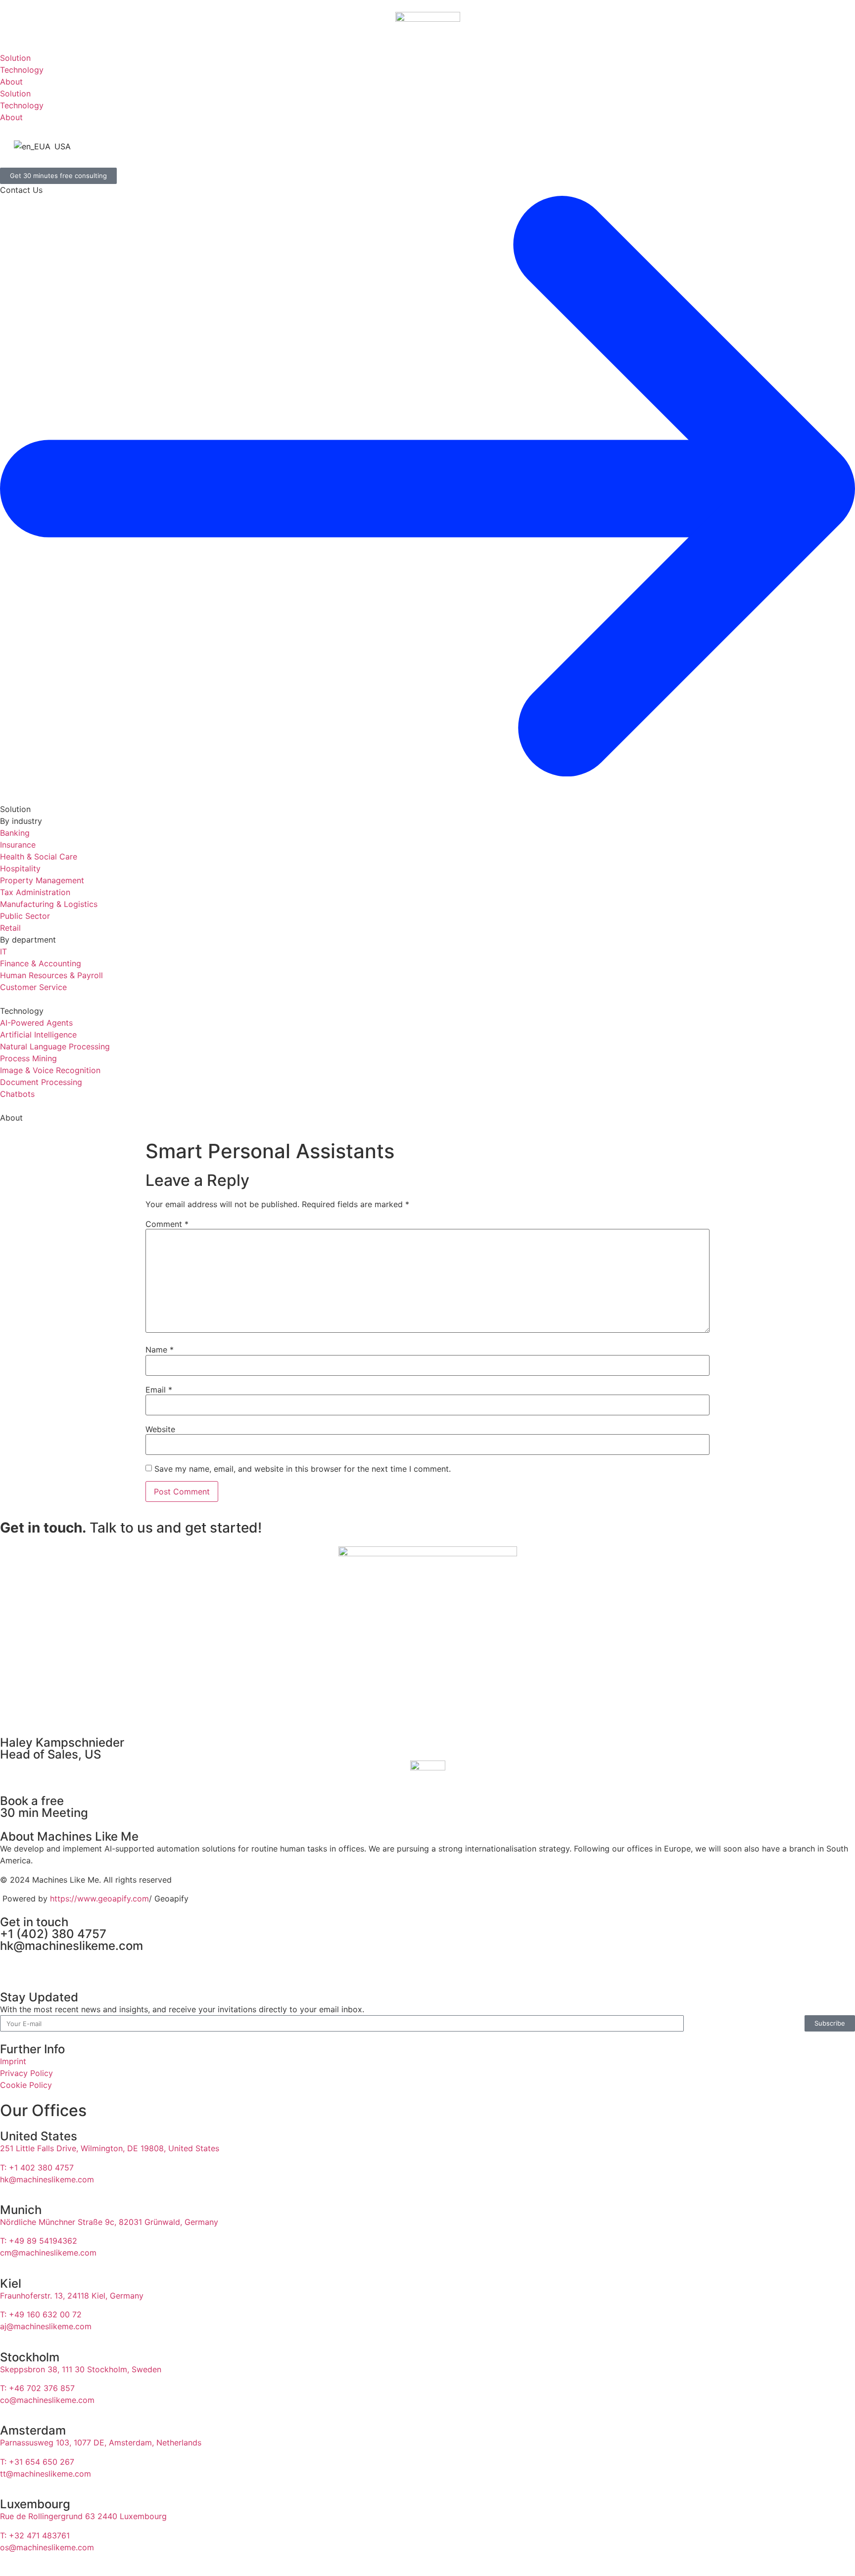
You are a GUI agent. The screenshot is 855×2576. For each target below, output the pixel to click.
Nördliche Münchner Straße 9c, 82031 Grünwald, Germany (109, 2222)
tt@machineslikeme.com (46, 2474)
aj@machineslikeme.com (46, 2326)
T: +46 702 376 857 (37, 2388)
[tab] (427, 58)
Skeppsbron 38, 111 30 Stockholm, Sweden (81, 2369)
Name (160, 1350)
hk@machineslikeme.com (71, 1946)
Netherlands (179, 2442)
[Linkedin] (12, 1964)
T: (39, 2241)
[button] (427, 46)
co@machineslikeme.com (47, 2400)
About (11, 1118)
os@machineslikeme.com (47, 2547)
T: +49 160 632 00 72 (41, 2314)
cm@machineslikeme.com (48, 2253)
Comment (167, 1224)
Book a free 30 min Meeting (44, 1807)
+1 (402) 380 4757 (53, 1934)
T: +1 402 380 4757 (37, 2168)
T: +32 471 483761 (35, 2535)
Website (160, 1429)
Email (159, 1390)
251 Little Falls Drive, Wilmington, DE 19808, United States (110, 2148)
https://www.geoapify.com (99, 1898)
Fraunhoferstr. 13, (72, 2296)
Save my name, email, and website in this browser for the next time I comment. (303, 1469)
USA (61, 146)
